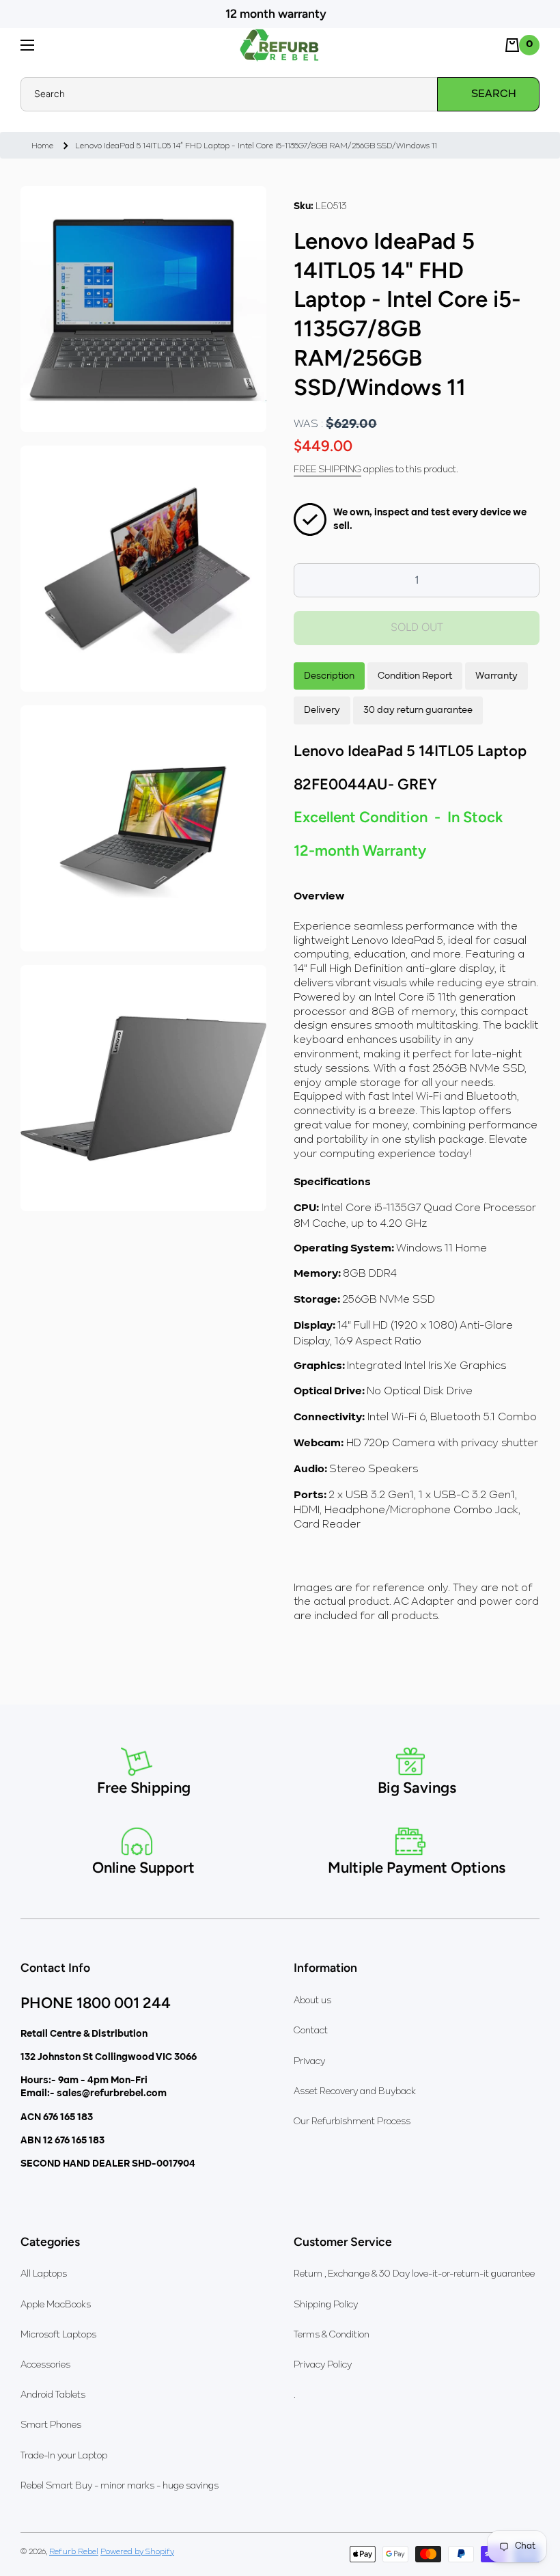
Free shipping (327, 469)
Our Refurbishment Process (352, 2121)
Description (329, 676)
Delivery (322, 710)
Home (42, 145)
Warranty (496, 676)
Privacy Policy (323, 2364)
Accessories (45, 2364)
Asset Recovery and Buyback (355, 2091)
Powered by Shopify (137, 2551)
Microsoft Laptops (58, 2334)
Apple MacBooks (56, 2304)
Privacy (309, 2061)
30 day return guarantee (418, 710)
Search (494, 94)
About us (312, 2000)
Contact (311, 2030)
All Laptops (44, 2273)
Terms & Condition (332, 2334)
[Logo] (280, 45)
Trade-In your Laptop (64, 2455)
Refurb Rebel (74, 2551)
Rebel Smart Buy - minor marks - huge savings (120, 2485)
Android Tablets (53, 2394)
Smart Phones (51, 2424)
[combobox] (280, 94)
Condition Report (415, 676)
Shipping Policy (326, 2304)
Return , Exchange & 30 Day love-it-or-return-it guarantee (414, 2273)
